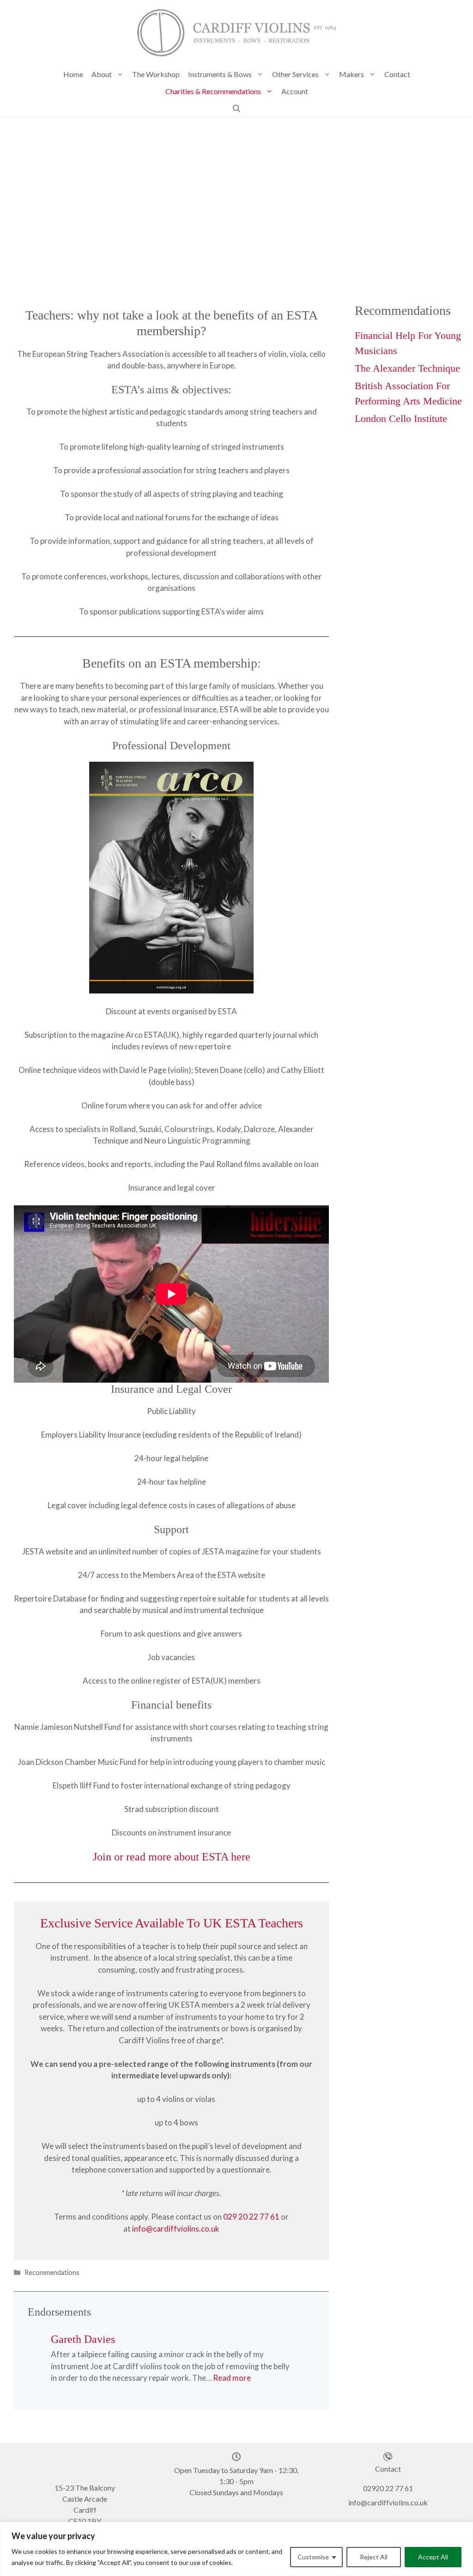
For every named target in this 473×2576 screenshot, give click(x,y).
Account (295, 91)
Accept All (433, 2557)
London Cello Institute (401, 418)
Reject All (374, 2557)
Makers (352, 74)
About (102, 74)
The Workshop (156, 74)
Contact (397, 74)
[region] (236, 2549)
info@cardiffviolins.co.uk (176, 2229)
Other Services (295, 74)
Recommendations (52, 2272)
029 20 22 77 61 (251, 2217)
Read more (232, 2378)
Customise (313, 2557)
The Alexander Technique (407, 368)
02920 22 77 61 (388, 2488)
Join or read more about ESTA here (172, 1857)
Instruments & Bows (220, 74)
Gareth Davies (83, 2339)
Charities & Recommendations (213, 91)
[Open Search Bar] (236, 108)
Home (73, 74)
